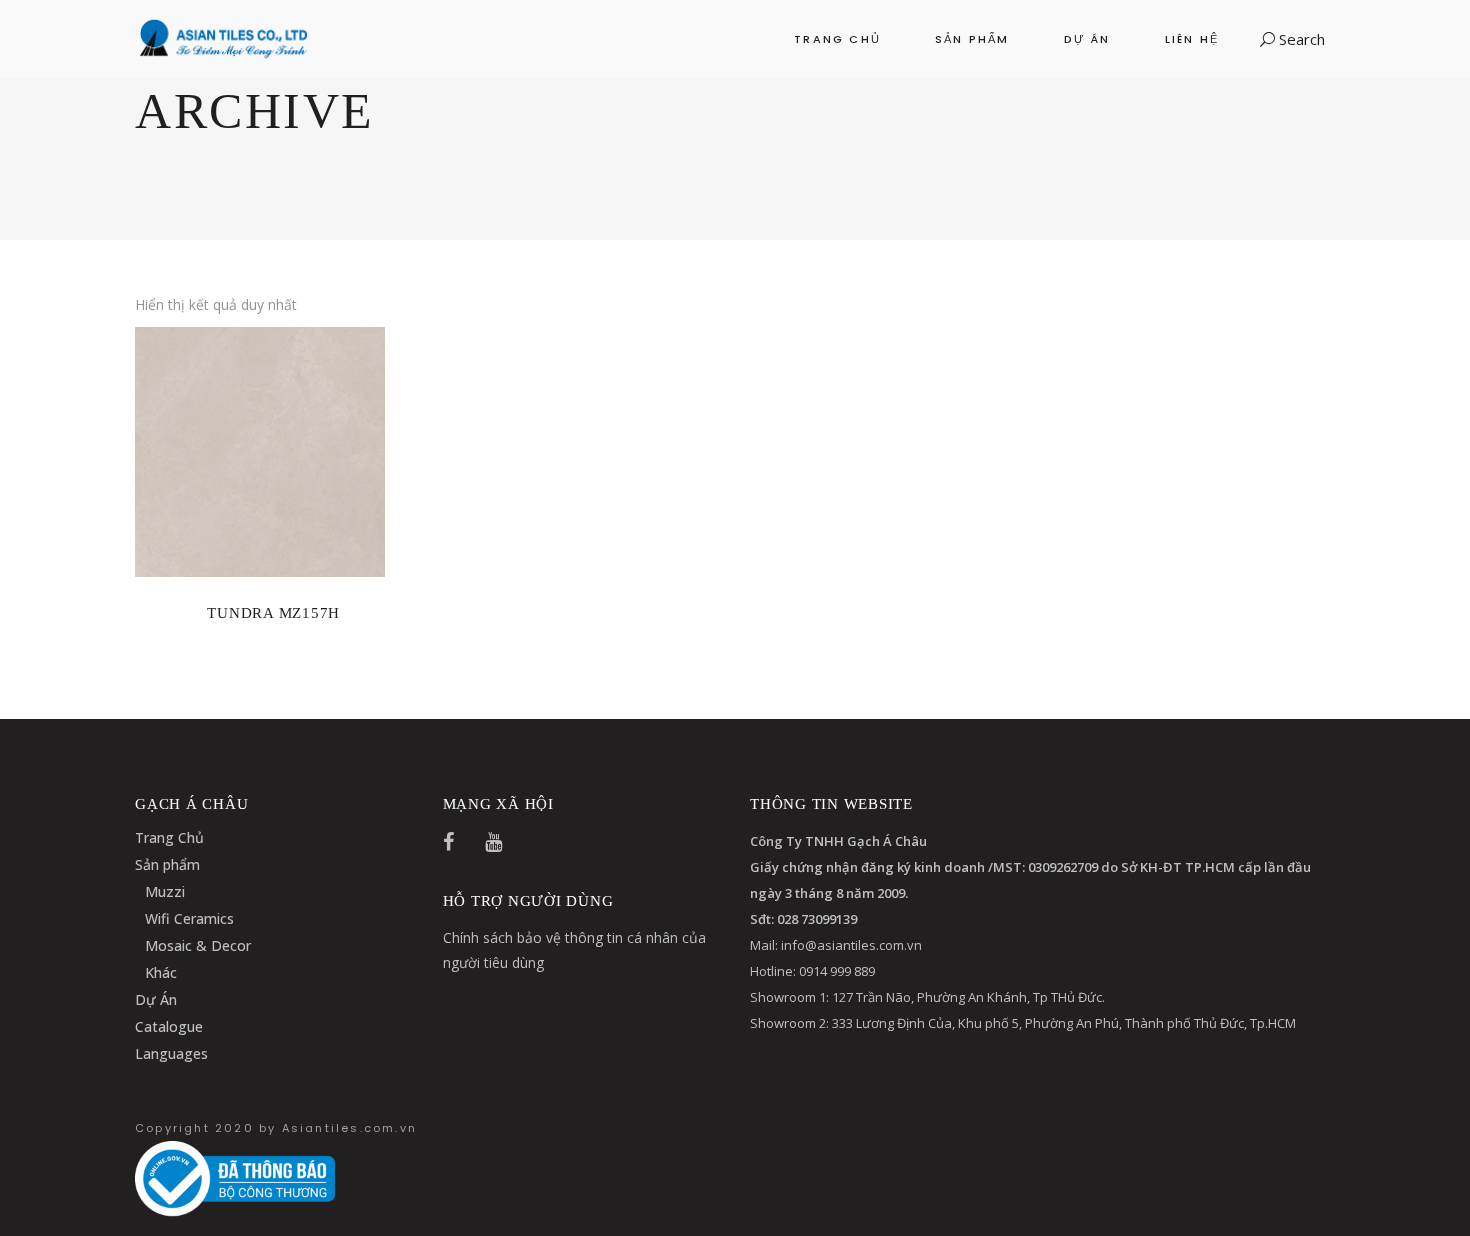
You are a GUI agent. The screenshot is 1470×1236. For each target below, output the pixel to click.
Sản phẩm (167, 864)
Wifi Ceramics (189, 918)
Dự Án (156, 999)
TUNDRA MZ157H (273, 613)
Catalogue (169, 1026)
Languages (171, 1053)
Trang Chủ (169, 837)
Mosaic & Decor (198, 945)
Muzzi (165, 891)
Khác (161, 972)
